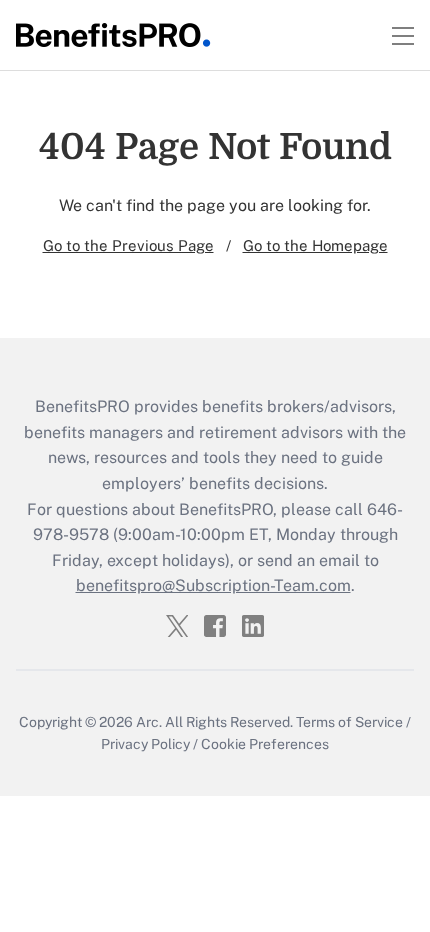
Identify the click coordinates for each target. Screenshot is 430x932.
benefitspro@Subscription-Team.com (213, 585)
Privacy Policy (145, 744)
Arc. (149, 722)
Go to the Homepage (315, 245)
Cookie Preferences (265, 744)
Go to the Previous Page (128, 245)
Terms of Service (349, 722)
